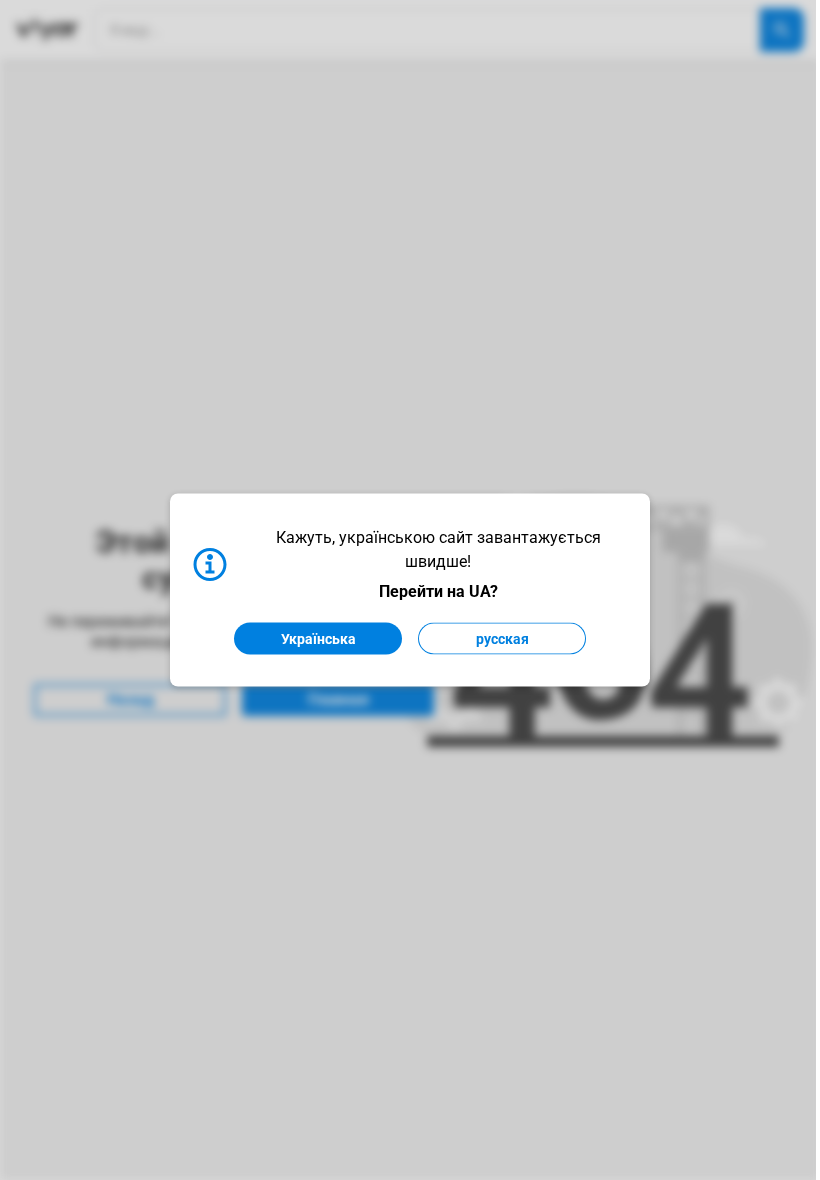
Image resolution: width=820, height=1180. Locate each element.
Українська (318, 639)
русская (502, 639)
